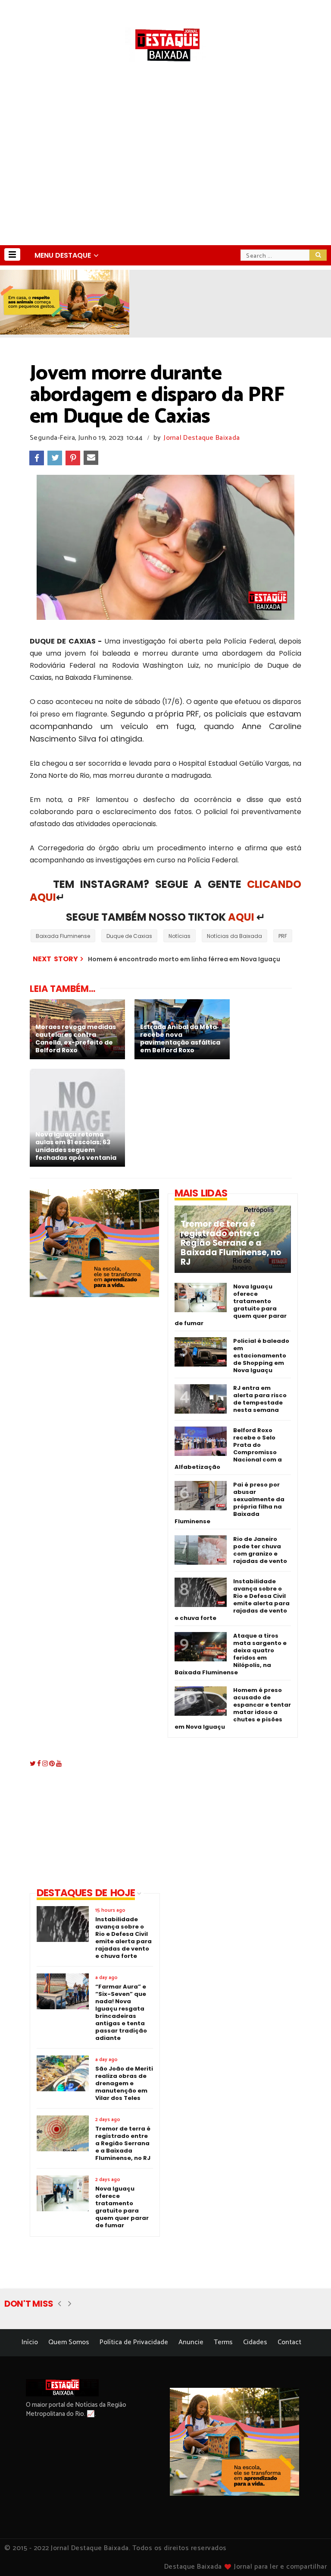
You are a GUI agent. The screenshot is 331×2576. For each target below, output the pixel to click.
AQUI (241, 917)
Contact (289, 2342)
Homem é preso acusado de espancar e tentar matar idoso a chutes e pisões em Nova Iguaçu (233, 1708)
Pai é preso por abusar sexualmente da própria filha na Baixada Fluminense (230, 1503)
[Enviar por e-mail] (91, 458)
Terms (223, 2342)
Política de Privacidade (134, 2342)
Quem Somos (69, 2342)
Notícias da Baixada (234, 936)
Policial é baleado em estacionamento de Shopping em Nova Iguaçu (261, 1356)
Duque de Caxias (129, 936)
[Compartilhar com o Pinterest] (73, 458)
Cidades (255, 2342)
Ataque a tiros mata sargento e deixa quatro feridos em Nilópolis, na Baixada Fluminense (231, 1654)
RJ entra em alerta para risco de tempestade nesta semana (260, 1399)
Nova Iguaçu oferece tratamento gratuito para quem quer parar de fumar (231, 1305)
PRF (283, 936)
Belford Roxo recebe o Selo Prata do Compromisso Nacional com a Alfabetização (228, 1449)
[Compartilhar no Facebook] (37, 458)
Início (30, 2342)
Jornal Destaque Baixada (202, 438)
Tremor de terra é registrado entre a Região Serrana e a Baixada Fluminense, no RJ (231, 1243)
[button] (12, 254)
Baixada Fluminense (63, 936)
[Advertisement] (165, 180)
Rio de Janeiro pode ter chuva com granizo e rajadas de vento (260, 1550)
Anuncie (191, 2342)
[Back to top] (310, 2555)
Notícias (180, 936)
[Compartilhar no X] (55, 458)
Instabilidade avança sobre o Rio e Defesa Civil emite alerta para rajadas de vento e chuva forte (232, 1600)
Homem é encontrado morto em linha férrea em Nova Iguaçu (184, 959)
